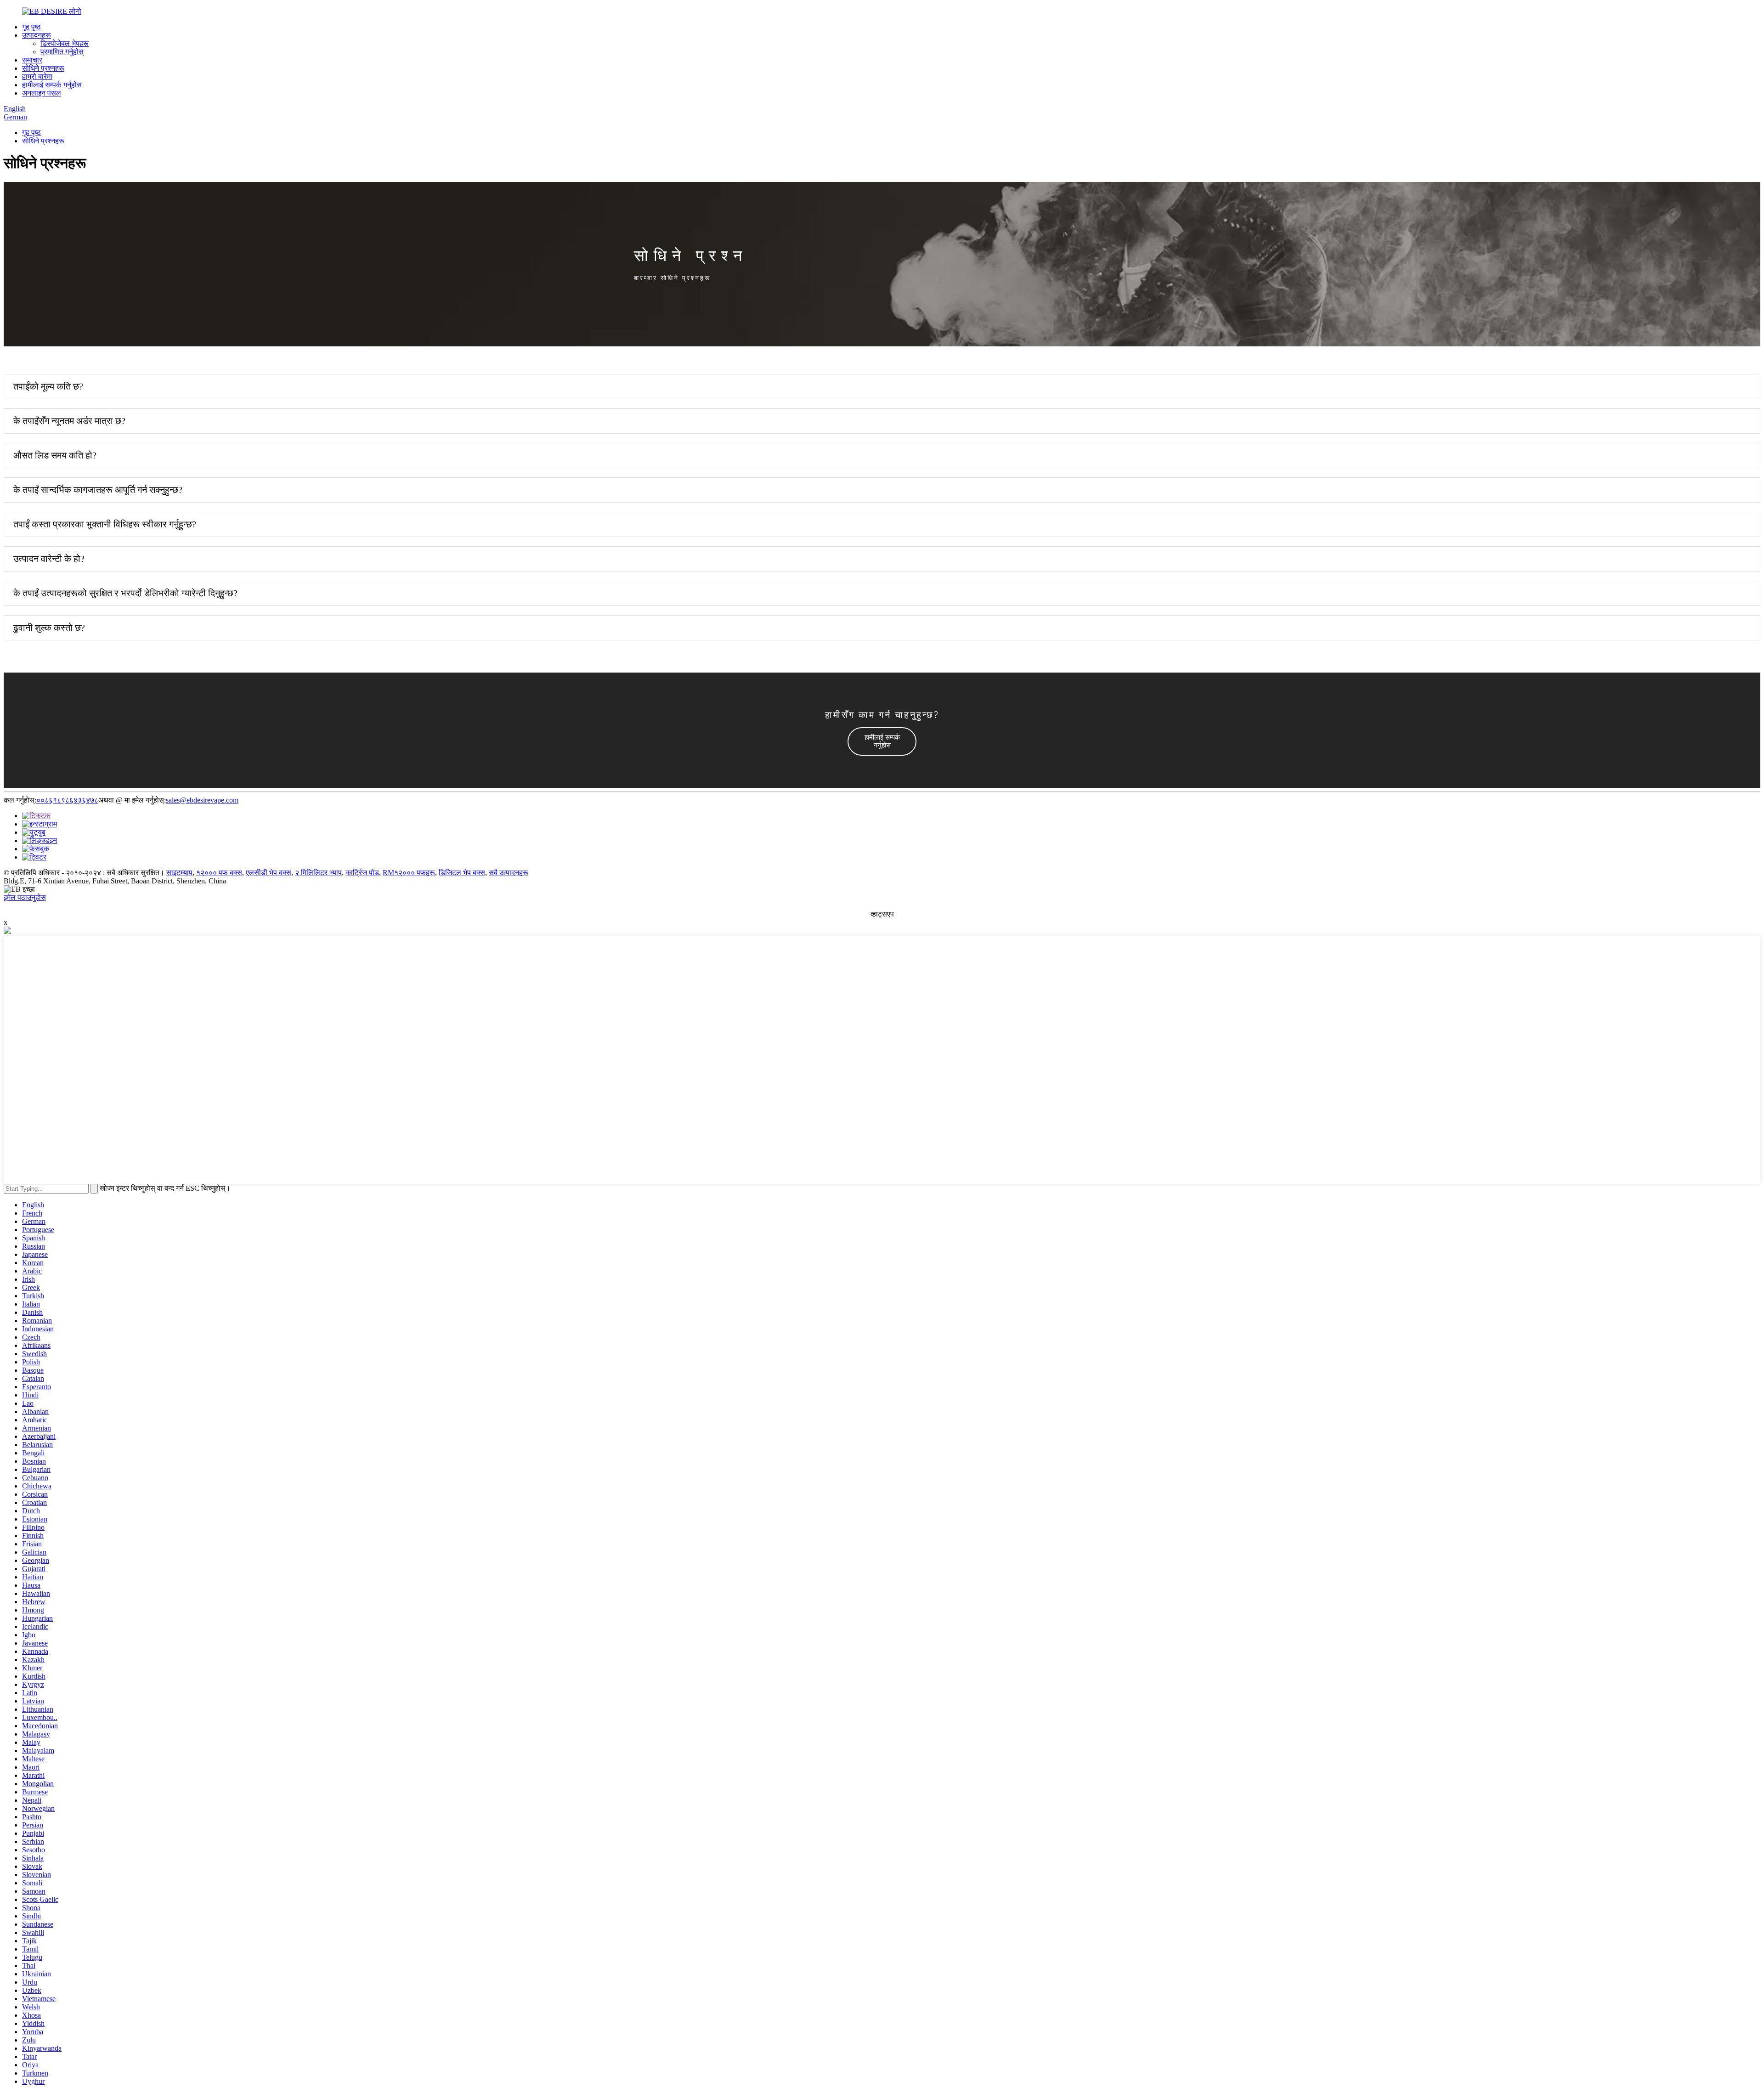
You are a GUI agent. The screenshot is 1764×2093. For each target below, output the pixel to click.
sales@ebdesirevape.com (202, 800)
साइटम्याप (179, 873)
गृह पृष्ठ (31, 27)
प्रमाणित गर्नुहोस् (62, 52)
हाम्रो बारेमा (37, 76)
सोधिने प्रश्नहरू (43, 68)
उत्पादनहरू (37, 35)
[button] (882, 741)
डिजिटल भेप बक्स (462, 873)
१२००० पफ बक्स (219, 873)
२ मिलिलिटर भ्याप (318, 873)
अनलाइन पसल (42, 93)
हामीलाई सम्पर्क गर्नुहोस (52, 85)
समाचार (32, 60)
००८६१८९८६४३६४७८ (67, 800)
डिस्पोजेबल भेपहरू (65, 43)
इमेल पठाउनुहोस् (25, 897)
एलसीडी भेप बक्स (269, 873)
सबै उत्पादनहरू (509, 873)
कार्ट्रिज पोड (362, 873)
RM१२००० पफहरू (409, 873)
